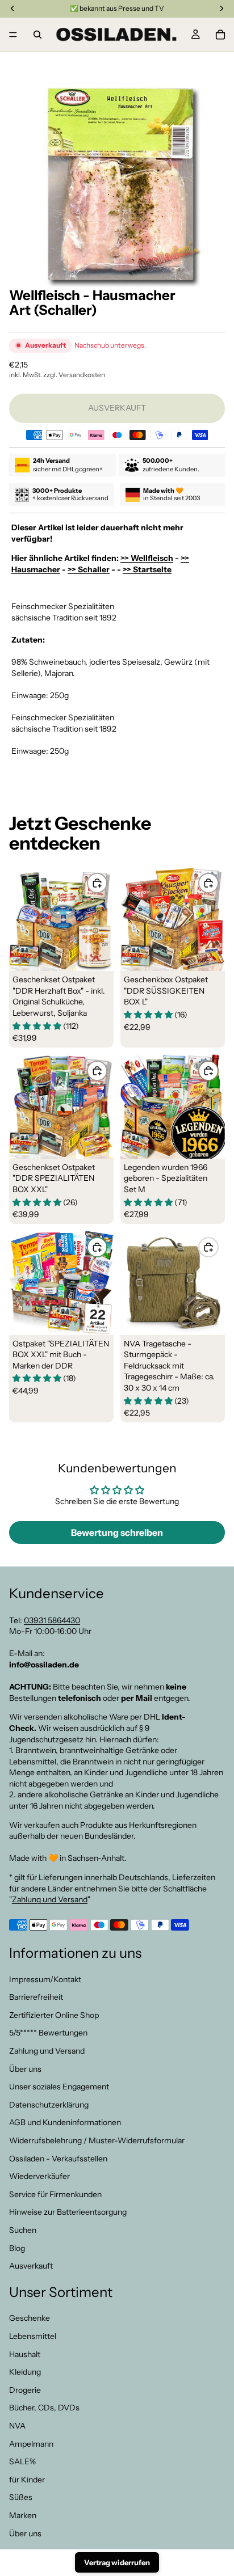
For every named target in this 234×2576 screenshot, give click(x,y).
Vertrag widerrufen (117, 2562)
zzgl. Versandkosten (74, 375)
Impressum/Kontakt (45, 1979)
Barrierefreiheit (36, 1997)
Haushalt (25, 2354)
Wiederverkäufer (39, 2176)
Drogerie (25, 2390)
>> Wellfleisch (147, 558)
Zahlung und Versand (50, 1899)
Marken (23, 2515)
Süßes (21, 2497)
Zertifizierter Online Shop (54, 2015)
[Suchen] (37, 35)
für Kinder (27, 2480)
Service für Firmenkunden (55, 2194)
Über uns (25, 2068)
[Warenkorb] (220, 35)
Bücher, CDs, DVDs (44, 2408)
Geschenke (30, 2318)
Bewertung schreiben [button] (117, 1532)
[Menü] (13, 35)
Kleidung (25, 2372)
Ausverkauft (31, 2266)
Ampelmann (31, 2443)
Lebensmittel (33, 2336)
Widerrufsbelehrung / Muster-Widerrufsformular (97, 2140)
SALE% (22, 2461)
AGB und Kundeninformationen (65, 2122)
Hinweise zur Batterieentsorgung (68, 2212)
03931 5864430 (52, 1620)
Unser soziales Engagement (59, 2087)
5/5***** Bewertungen (48, 2033)
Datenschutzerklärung (49, 2105)
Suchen (23, 2230)
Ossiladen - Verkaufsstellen (58, 2158)
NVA (17, 2426)
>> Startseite (147, 569)
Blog (17, 2248)
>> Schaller (89, 569)
